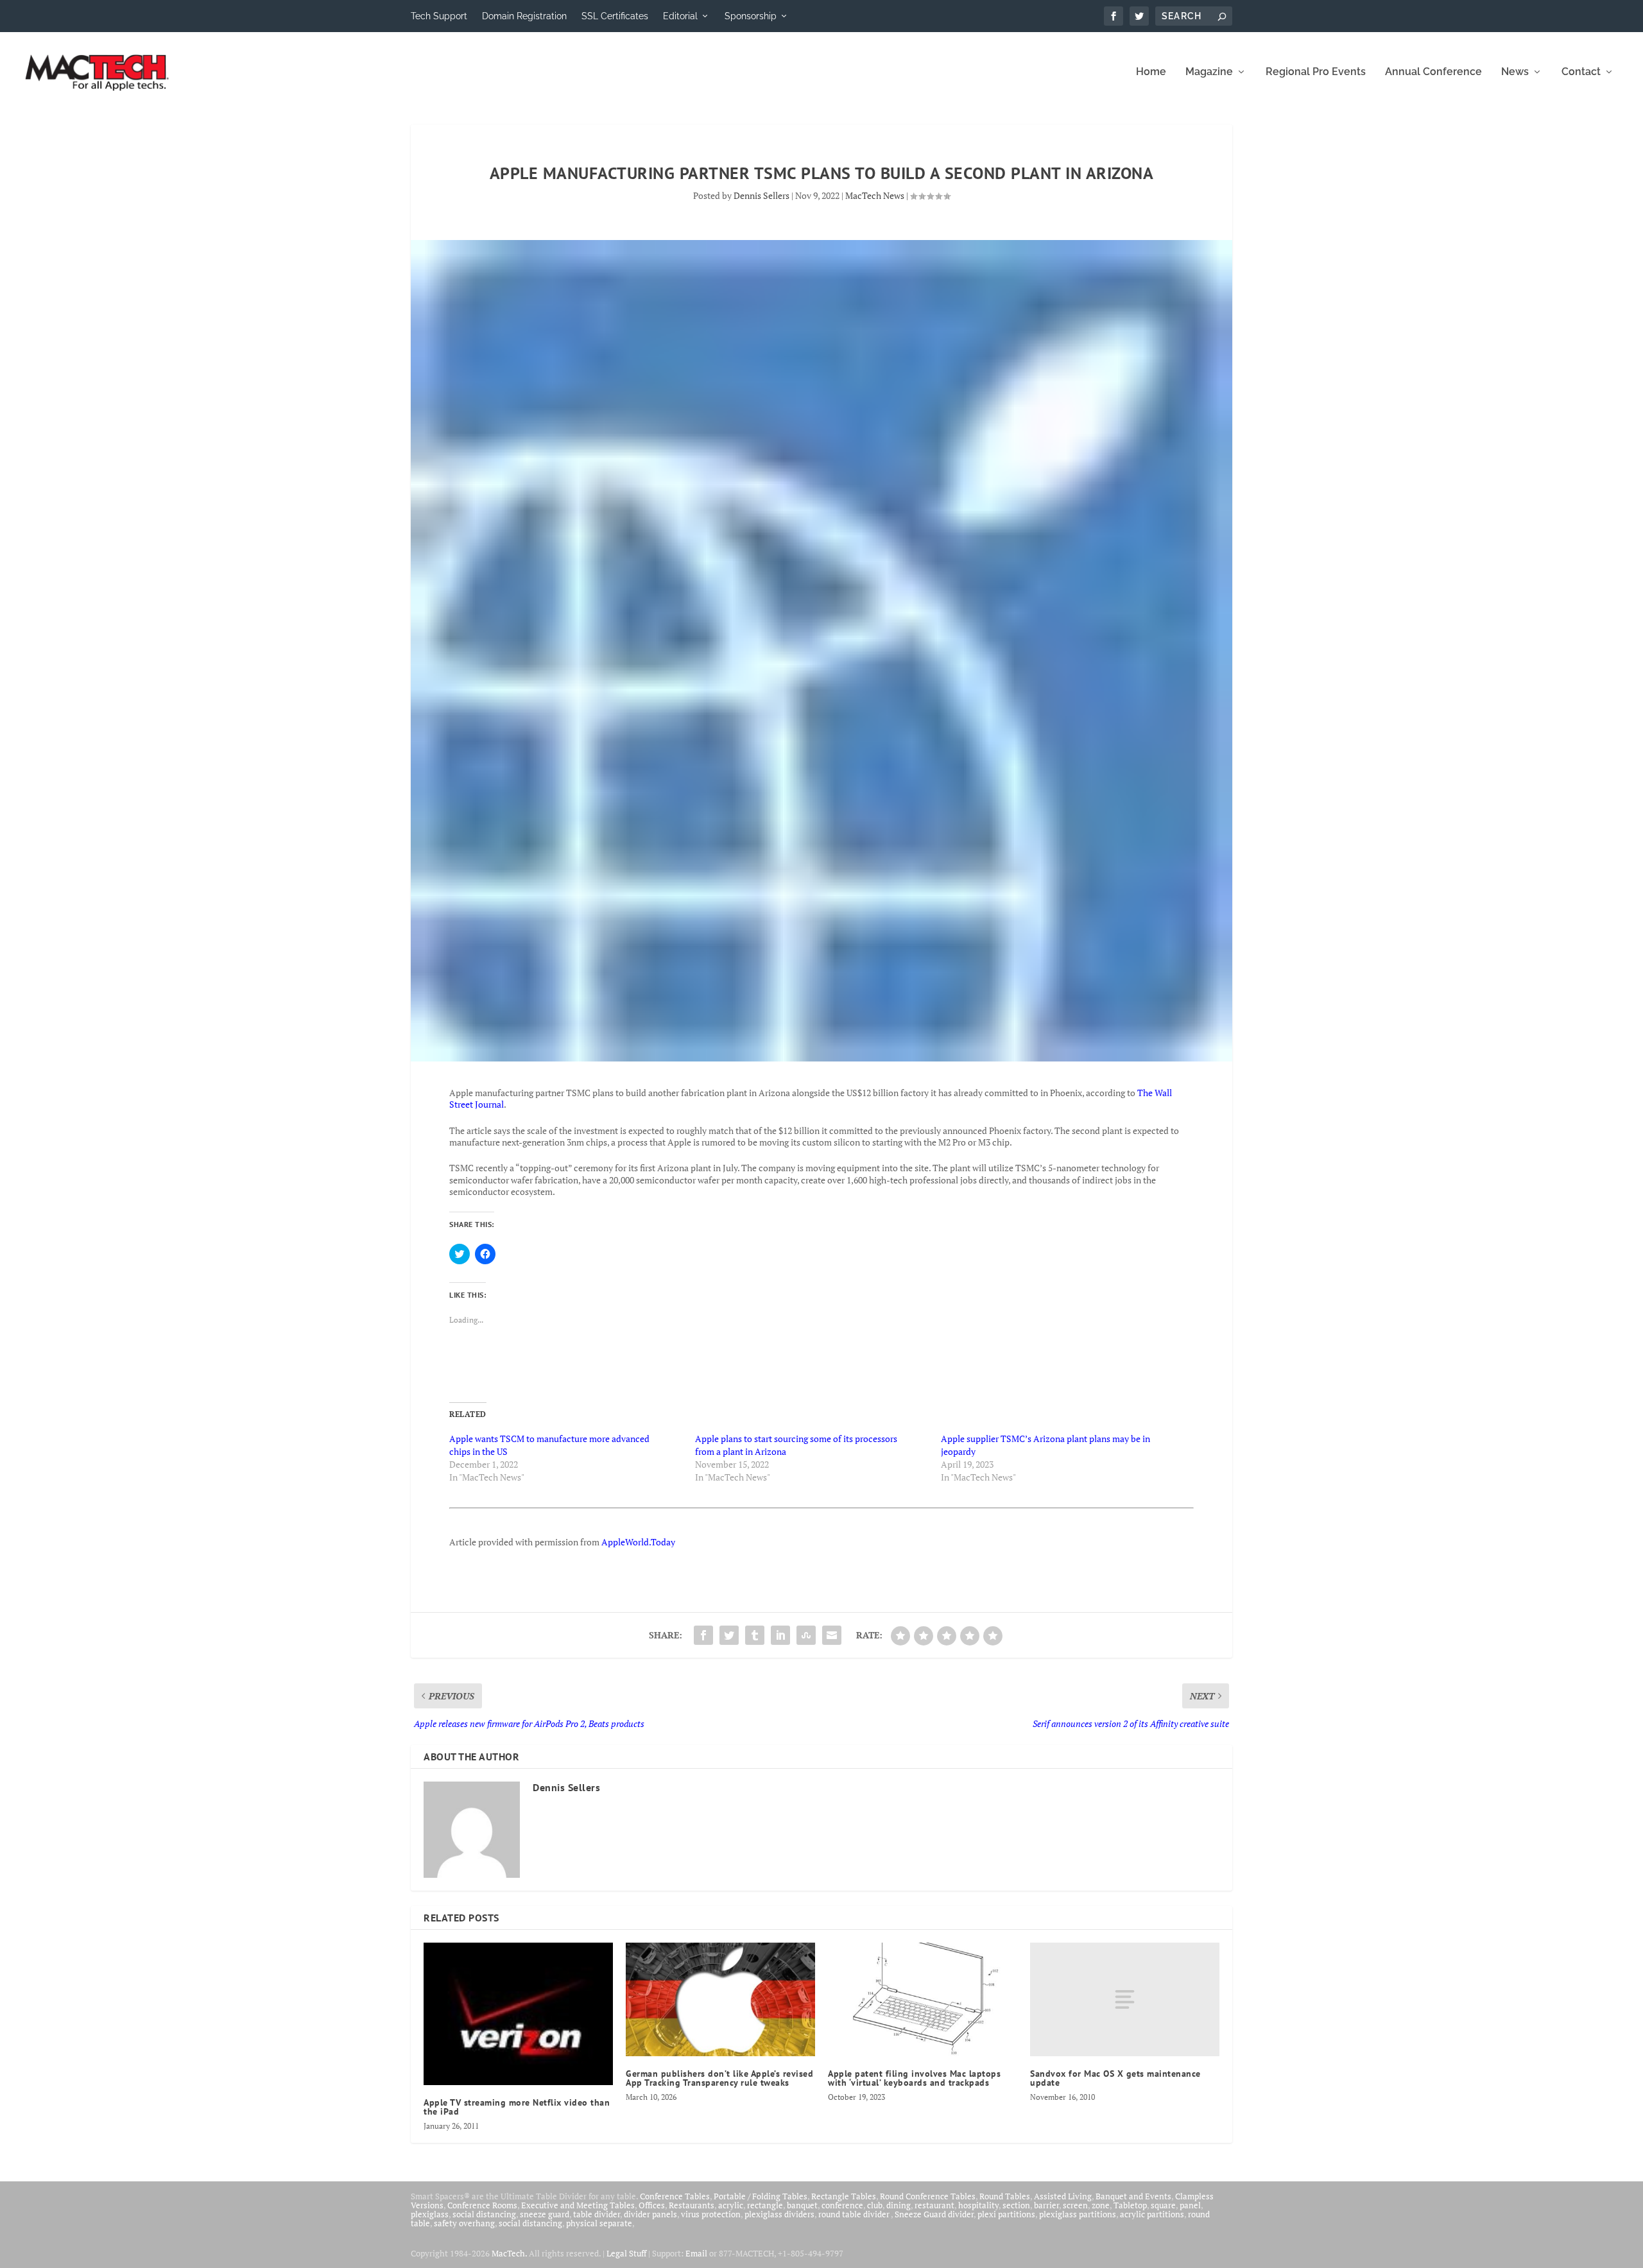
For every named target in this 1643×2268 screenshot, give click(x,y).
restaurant (934, 2205)
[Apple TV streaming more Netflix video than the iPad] (518, 2014)
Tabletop (1130, 2205)
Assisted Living (1063, 2196)
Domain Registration (524, 16)
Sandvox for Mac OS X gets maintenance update (1115, 2078)
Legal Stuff (626, 2253)
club (875, 2205)
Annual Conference (1433, 72)
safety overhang (464, 2223)
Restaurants (692, 2205)
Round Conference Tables (928, 2196)
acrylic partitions (1152, 2214)
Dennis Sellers (761, 195)
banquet (802, 2205)
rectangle (765, 2205)
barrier (1046, 2205)
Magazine (1209, 72)
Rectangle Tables (844, 2196)
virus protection (711, 2214)
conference (842, 2205)
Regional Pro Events (1316, 72)
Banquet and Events (1133, 2196)
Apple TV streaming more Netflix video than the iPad (517, 2107)
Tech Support (439, 16)
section (1016, 2205)
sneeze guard (545, 2214)
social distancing (484, 2214)
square (1163, 2205)
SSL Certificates (615, 16)
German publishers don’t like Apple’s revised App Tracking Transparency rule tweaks (719, 2078)
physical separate (599, 2223)
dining (899, 2205)
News (1515, 72)
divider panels (650, 2214)
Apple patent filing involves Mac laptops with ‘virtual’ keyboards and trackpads (914, 2078)
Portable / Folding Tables (761, 2196)
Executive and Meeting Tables (578, 2205)
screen (1075, 2205)
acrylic (731, 2205)
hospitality (978, 2205)
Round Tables (1005, 2196)
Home (1151, 72)
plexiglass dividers (779, 2214)
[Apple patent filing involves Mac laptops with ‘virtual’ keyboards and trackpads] (923, 1999)
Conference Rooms (482, 2205)
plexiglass (430, 2214)
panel (1190, 2205)
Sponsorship (751, 16)
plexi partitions (1006, 2214)
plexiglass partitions (1078, 2214)
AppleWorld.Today (638, 1542)
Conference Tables (675, 2196)
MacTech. (509, 2253)
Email (696, 2253)
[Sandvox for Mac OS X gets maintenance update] (1125, 1999)
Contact (1581, 72)
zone (1101, 2205)
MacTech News (875, 195)
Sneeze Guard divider (934, 2214)
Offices (652, 2205)
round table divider (855, 2214)
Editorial (680, 16)
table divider (597, 2214)
